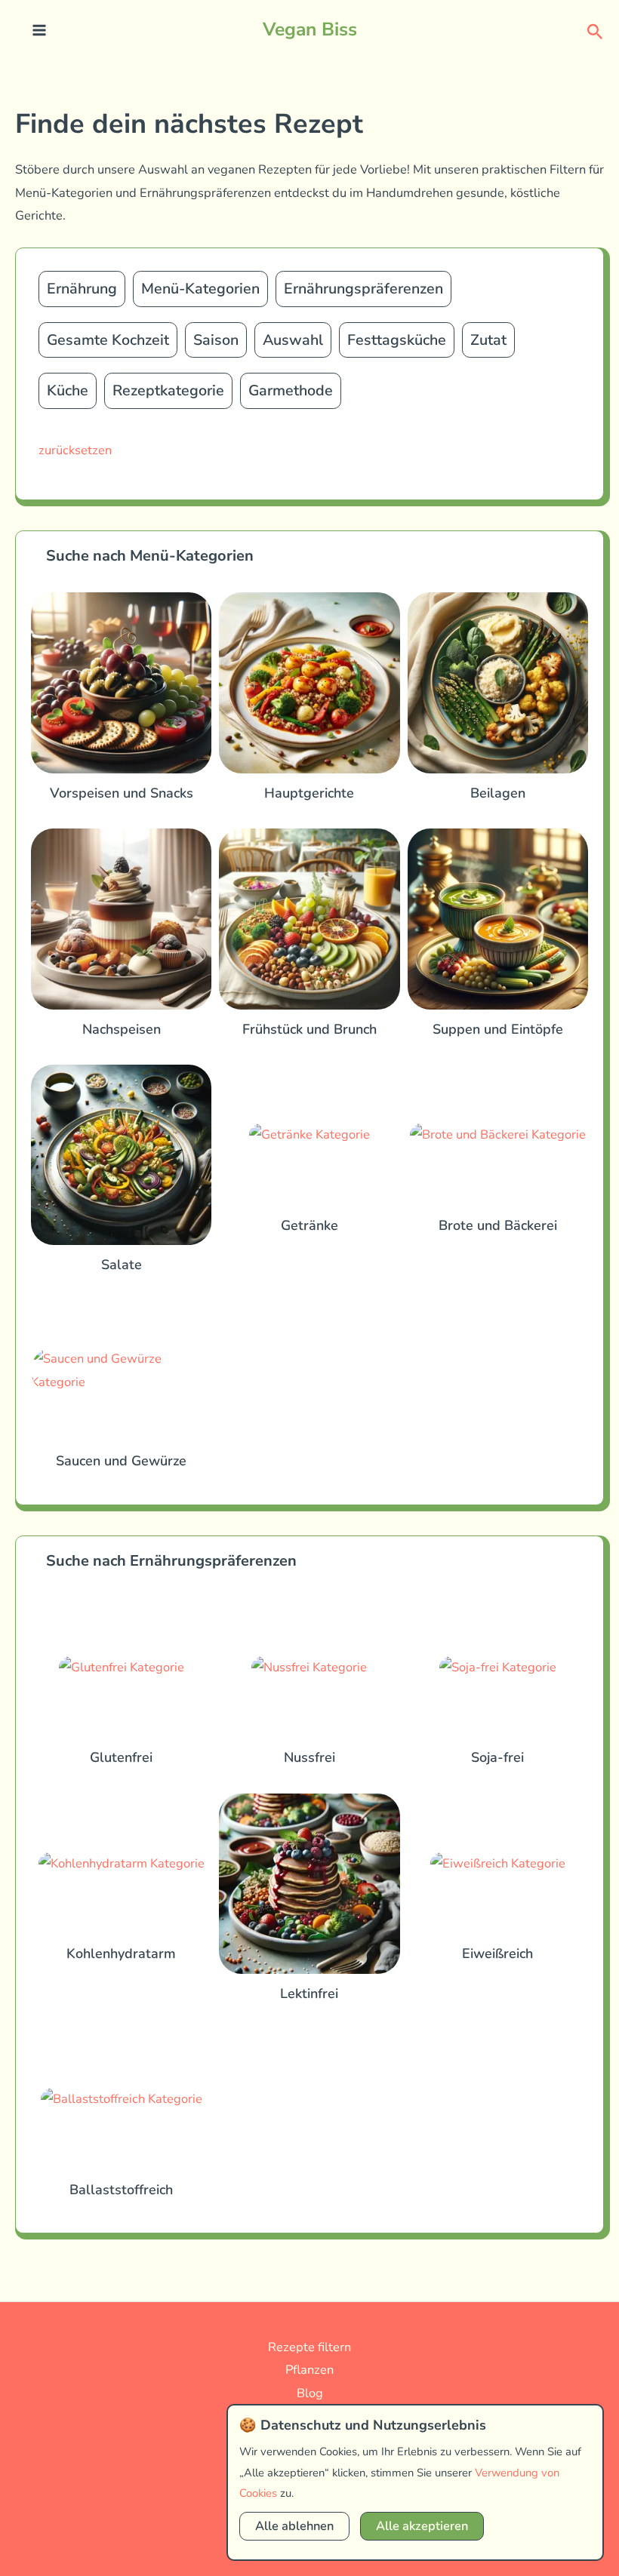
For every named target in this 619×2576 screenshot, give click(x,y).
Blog (310, 2393)
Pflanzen (309, 2370)
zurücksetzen (75, 450)
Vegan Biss (310, 29)
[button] (595, 31)
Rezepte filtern (309, 2347)
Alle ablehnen (294, 2526)
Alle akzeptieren (422, 2526)
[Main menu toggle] (40, 31)
